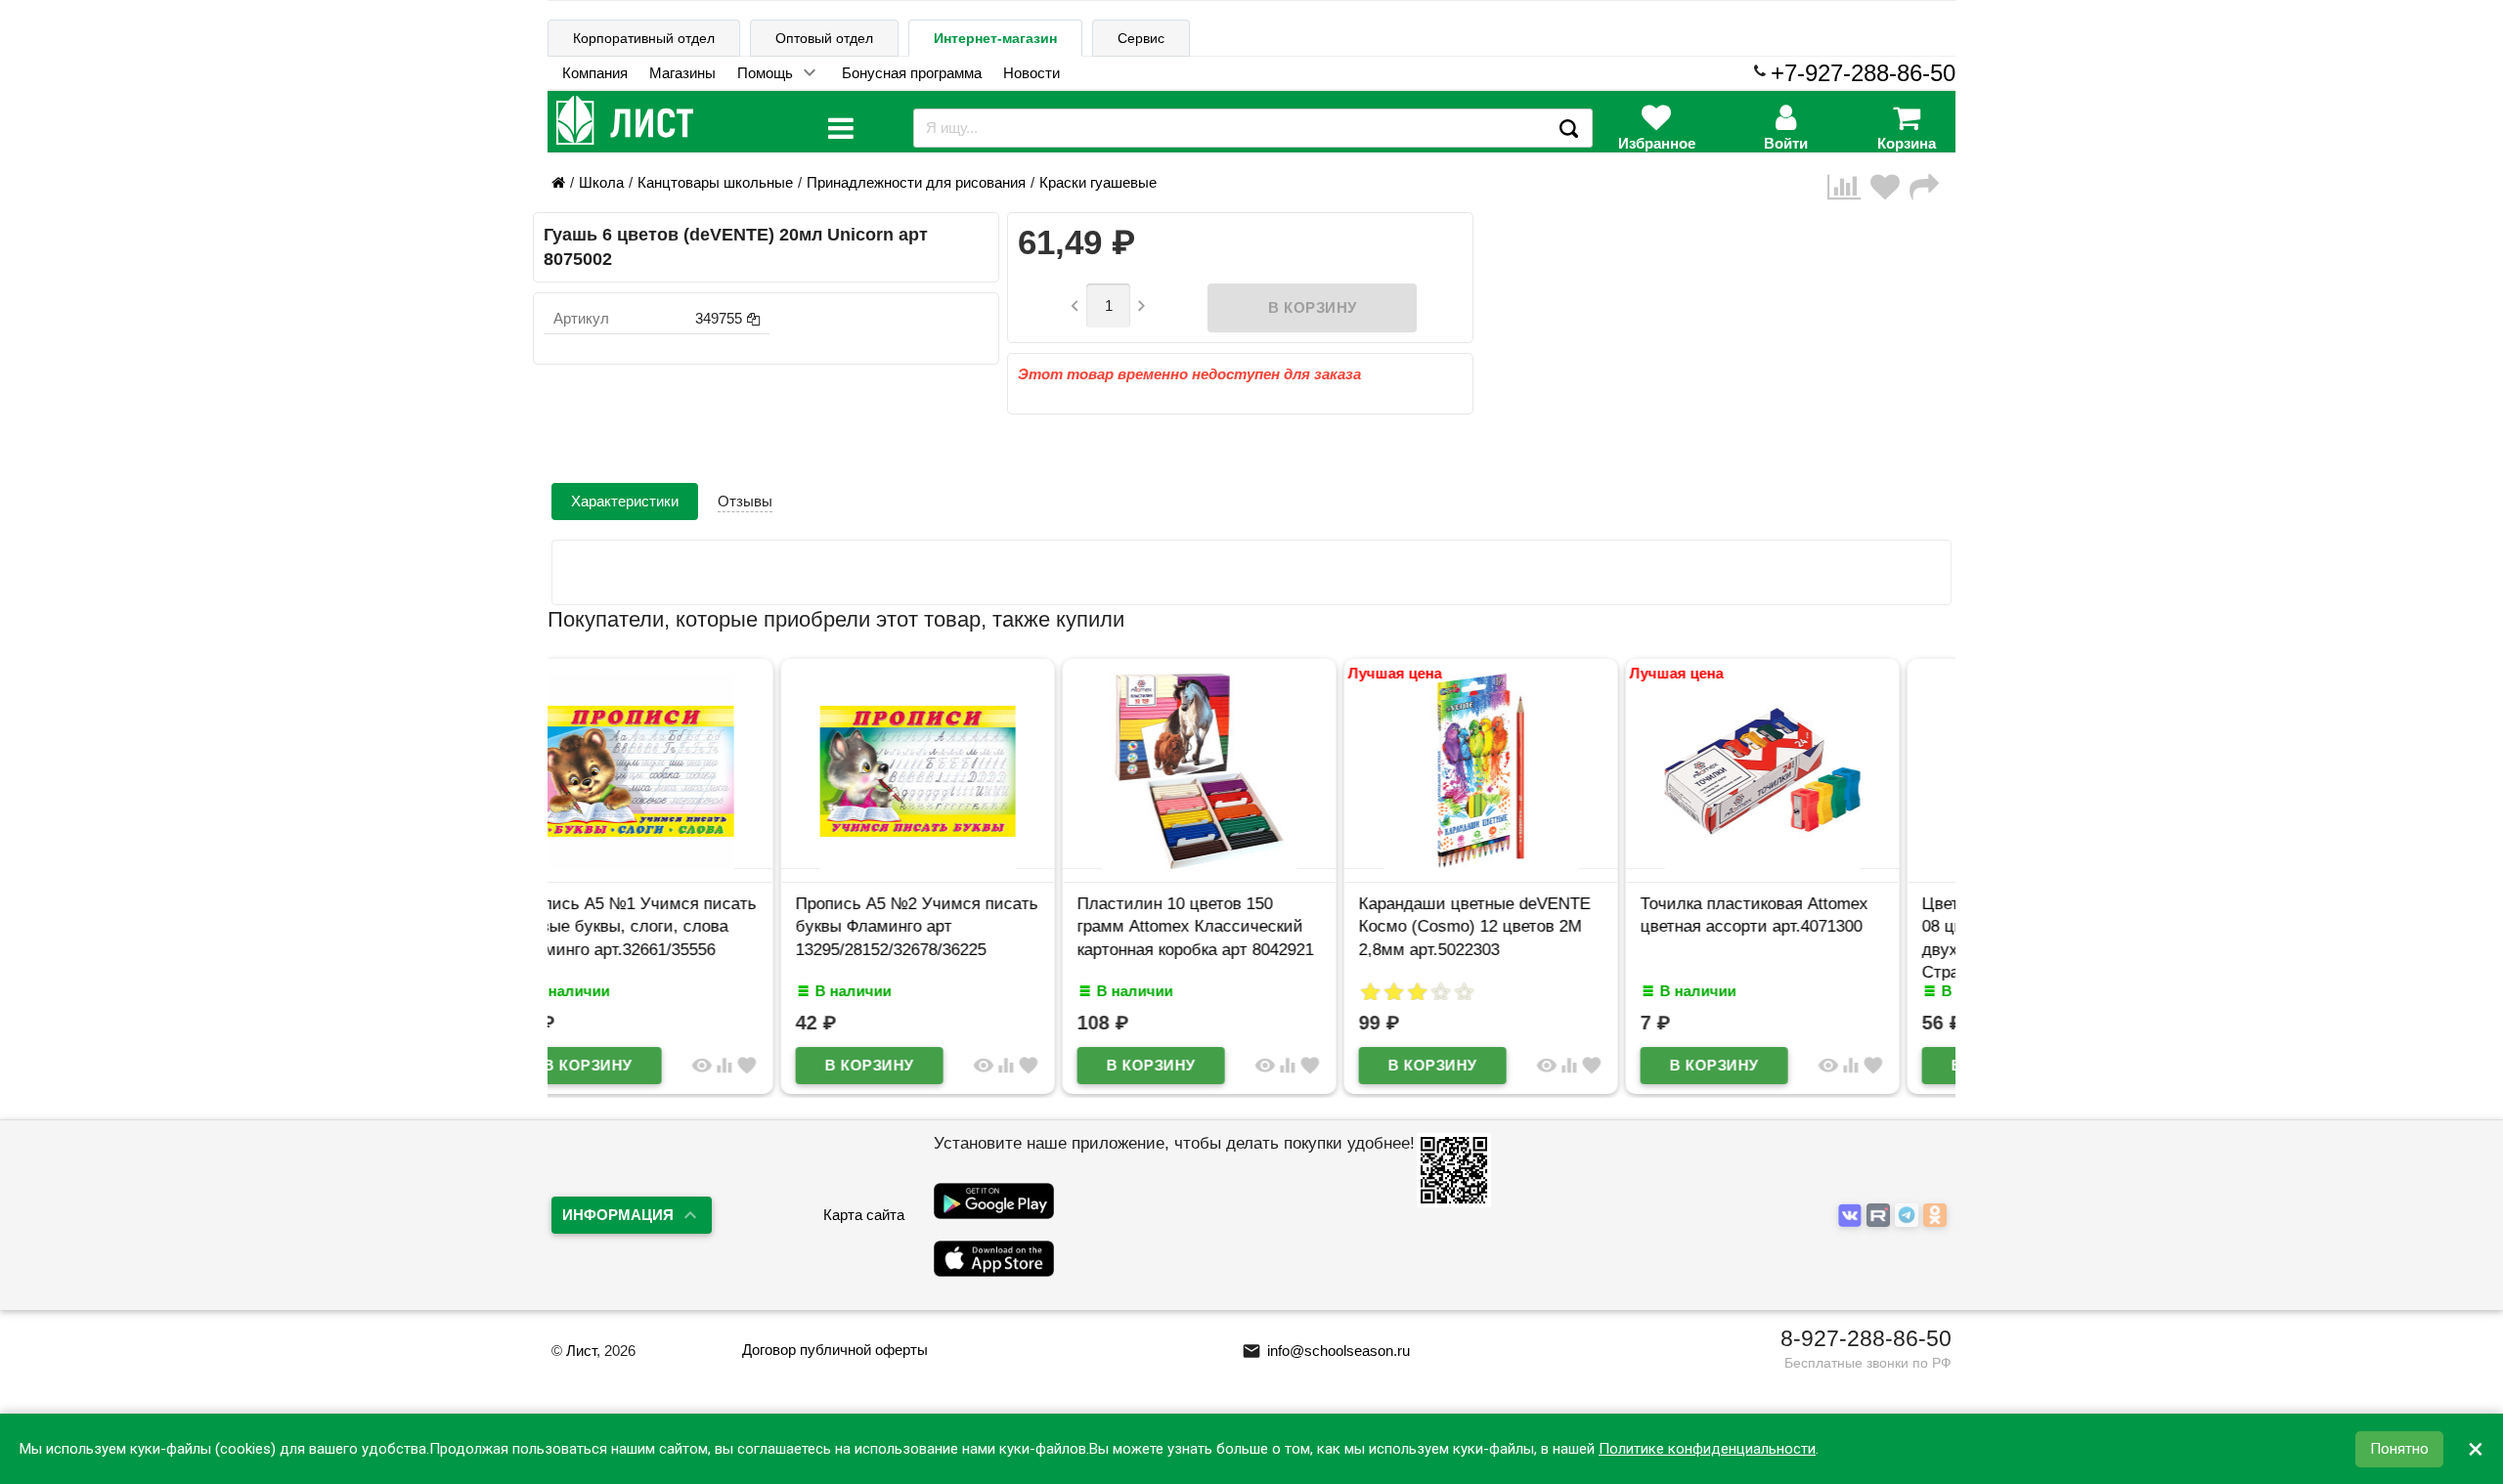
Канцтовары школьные (715, 182)
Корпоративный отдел (644, 38)
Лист (581, 1351)
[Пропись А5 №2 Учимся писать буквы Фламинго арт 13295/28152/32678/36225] (688, 864)
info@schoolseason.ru (1326, 1351)
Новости (1032, 73)
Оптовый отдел (824, 38)
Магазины (682, 73)
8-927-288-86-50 (1866, 1338)
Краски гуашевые (1098, 182)
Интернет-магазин (995, 38)
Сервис (1141, 38)
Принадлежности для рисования (916, 182)
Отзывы (745, 501)
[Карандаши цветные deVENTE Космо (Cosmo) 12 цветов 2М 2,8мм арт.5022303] (1251, 864)
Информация (618, 1215)
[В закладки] (1890, 187)
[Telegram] (1909, 1216)
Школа (601, 182)
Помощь (765, 73)
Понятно (2399, 1449)
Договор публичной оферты (835, 1350)
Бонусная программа (912, 73)
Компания (595, 73)
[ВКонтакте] (1852, 1216)
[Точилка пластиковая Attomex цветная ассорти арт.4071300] (1533, 864)
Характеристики (625, 501)
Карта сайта (864, 1215)
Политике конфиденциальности (1707, 1449)
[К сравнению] (1849, 187)
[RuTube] (1881, 1216)
